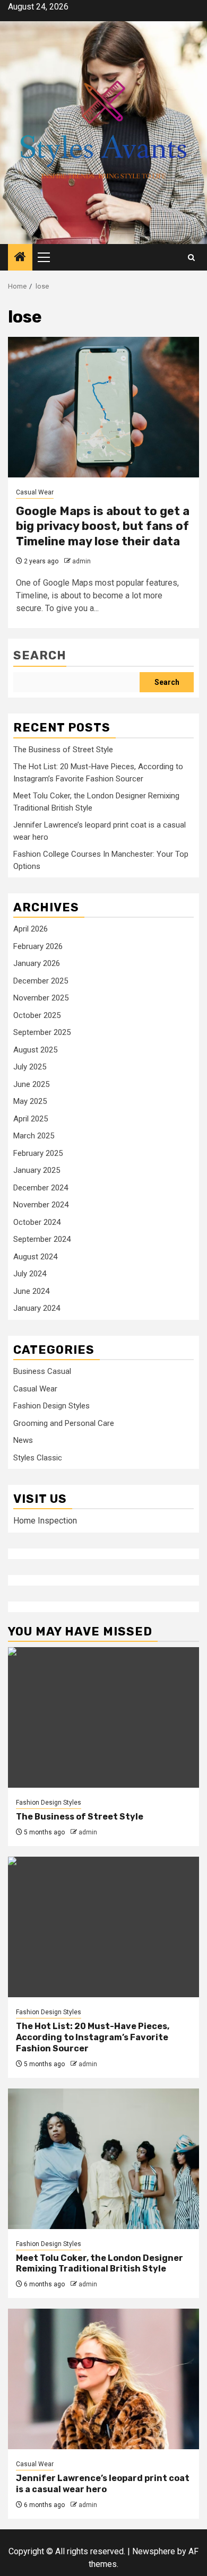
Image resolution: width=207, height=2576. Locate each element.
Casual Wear (35, 492)
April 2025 (31, 1119)
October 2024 (37, 1222)
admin (81, 561)
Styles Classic (38, 1458)
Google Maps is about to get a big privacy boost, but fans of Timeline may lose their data (103, 526)
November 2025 (41, 998)
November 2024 (41, 1205)
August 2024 (35, 1257)
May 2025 (30, 1101)
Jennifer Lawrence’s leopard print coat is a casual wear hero (103, 2484)
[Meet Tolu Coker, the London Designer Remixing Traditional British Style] (103, 2159)
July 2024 (30, 1274)
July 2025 (30, 1067)
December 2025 (41, 981)
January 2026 (37, 963)
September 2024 (42, 1239)
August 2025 (35, 1050)
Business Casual (42, 1371)
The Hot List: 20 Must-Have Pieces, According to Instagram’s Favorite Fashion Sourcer (93, 2037)
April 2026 (31, 929)
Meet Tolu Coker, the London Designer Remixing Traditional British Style (100, 2264)
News (23, 1440)
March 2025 (34, 1136)
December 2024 (41, 1188)
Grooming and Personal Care (64, 1423)
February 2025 (38, 1153)
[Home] (20, 258)
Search (40, 655)
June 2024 (31, 1291)
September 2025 (42, 1032)
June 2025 (31, 1084)
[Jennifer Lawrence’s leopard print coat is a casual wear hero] (103, 2379)
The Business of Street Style (63, 750)
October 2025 (37, 1015)
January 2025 (37, 1170)
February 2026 (38, 946)
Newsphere (154, 2551)
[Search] (191, 258)
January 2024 (37, 1308)
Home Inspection (45, 1521)
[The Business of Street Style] (103, 1717)
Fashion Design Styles (51, 1406)
